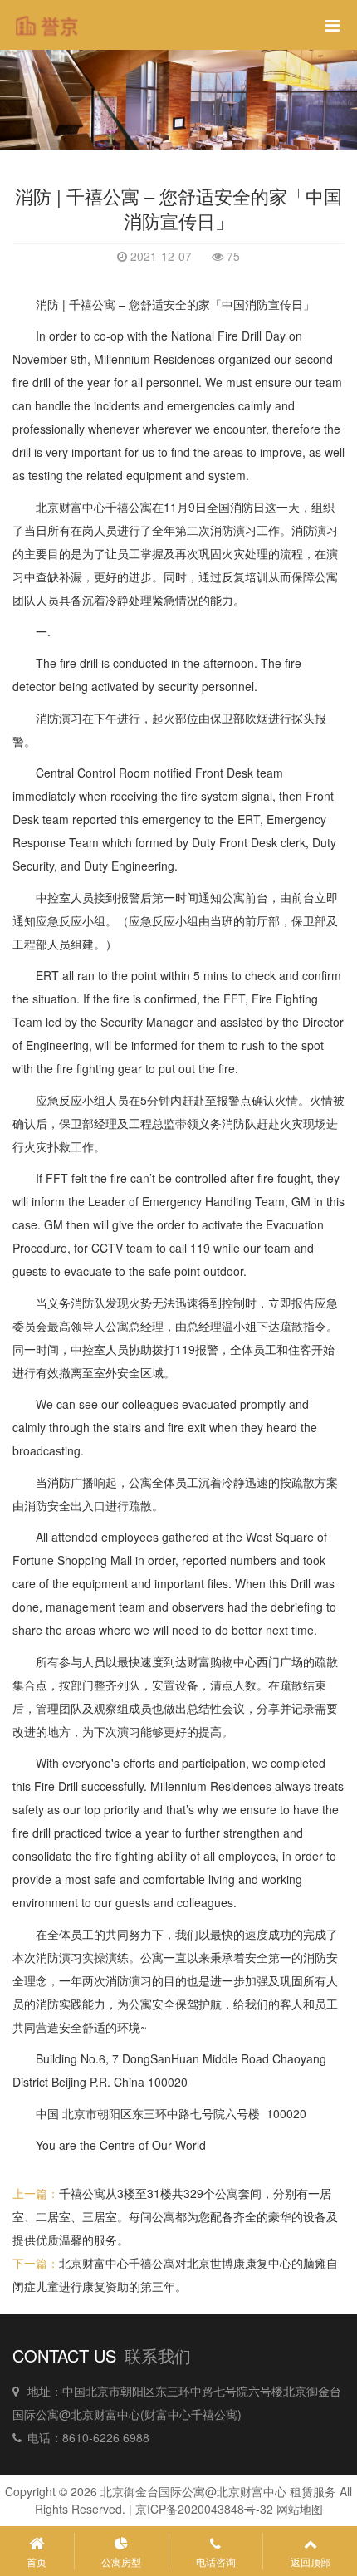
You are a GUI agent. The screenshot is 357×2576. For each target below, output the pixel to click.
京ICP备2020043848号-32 (204, 2509)
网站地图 (300, 2509)
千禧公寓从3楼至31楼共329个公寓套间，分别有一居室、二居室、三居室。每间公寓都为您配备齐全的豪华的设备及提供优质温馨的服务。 (175, 2216)
